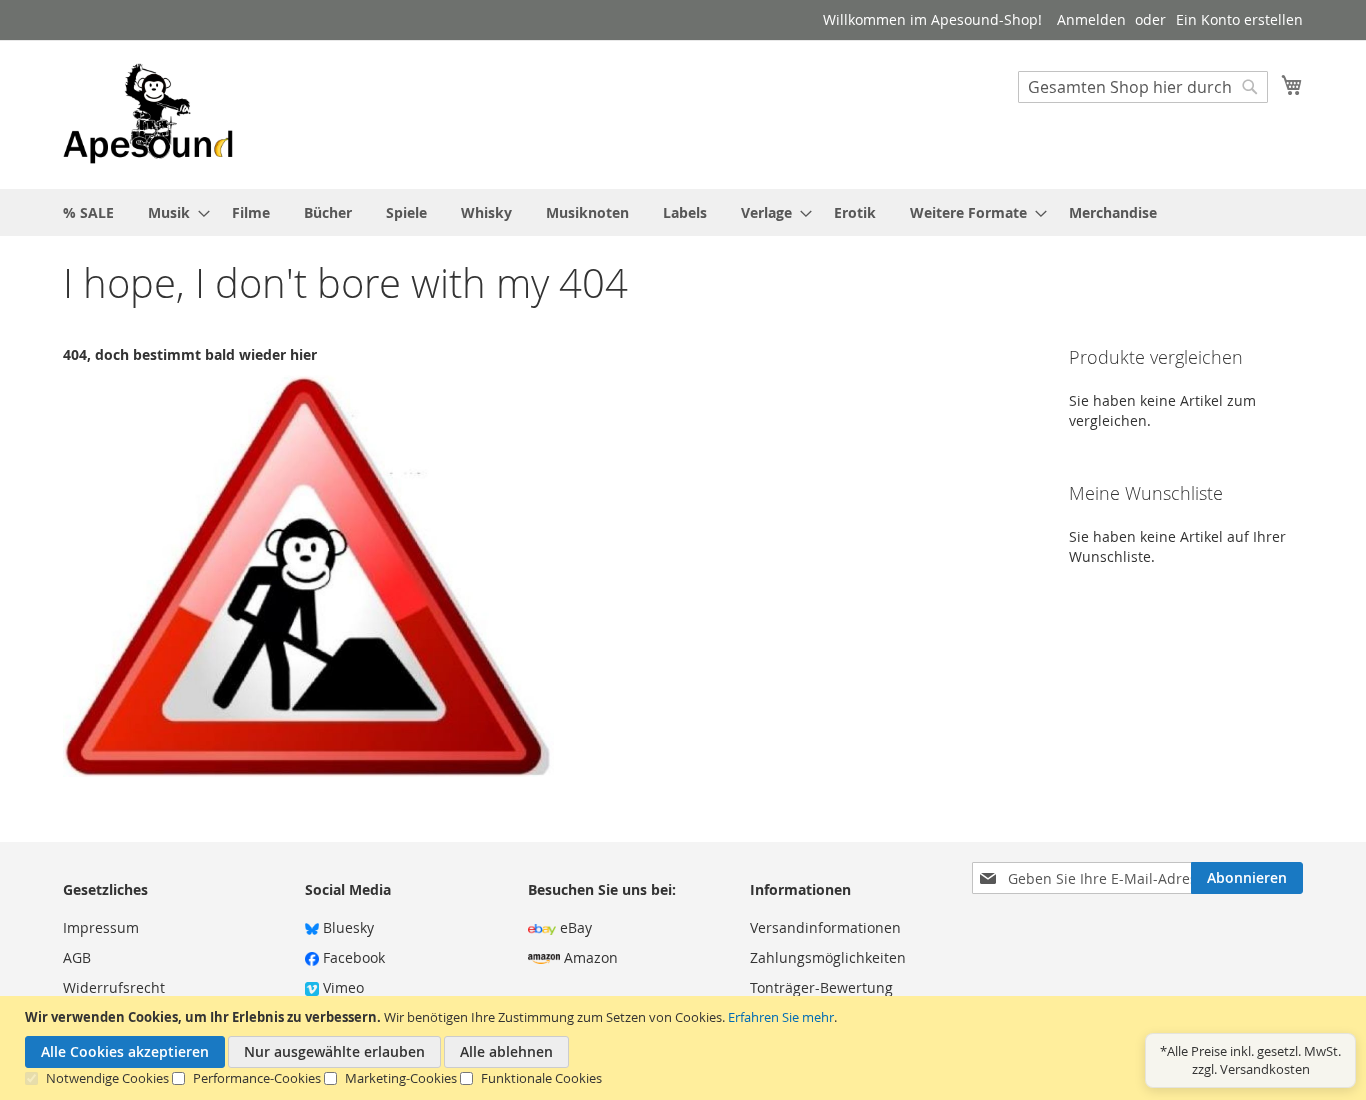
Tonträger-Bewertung (821, 987)
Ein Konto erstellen (1239, 19)
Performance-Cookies (257, 1078)
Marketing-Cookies (401, 1078)
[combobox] (1143, 87)
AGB (77, 957)
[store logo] (148, 113)
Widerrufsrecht (114, 987)
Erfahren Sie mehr (781, 1017)
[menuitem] (88, 212)
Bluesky (346, 927)
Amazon (589, 957)
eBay (574, 927)
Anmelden (1091, 19)
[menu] (683, 212)
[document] (685, 1048)
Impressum (101, 927)
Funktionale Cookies (541, 1078)
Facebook (352, 957)
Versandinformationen (825, 927)
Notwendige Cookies (107, 1078)
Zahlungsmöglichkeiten (828, 957)
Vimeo (341, 987)
